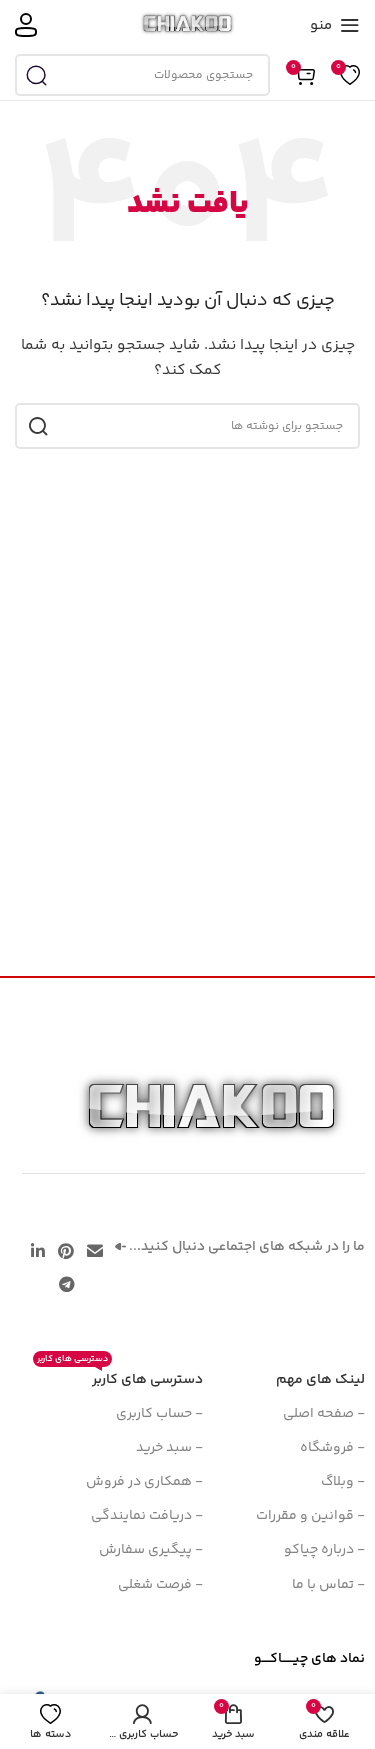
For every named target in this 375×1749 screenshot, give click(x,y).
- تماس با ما (328, 1585)
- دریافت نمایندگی (147, 1516)
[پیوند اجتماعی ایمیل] (95, 1252)
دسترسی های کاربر (120, 1377)
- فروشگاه (332, 1448)
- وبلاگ (343, 1482)
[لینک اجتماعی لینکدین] (37, 1252)
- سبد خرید (169, 1448)
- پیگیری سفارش (151, 1550)
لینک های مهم (320, 1380)
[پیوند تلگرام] (66, 1285)
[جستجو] (36, 75)
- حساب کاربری (159, 1414)
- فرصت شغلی (160, 1585)
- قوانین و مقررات (310, 1516)
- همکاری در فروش (144, 1482)
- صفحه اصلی (324, 1414)
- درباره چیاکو (324, 1550)
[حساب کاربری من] (26, 25)
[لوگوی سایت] (187, 25)
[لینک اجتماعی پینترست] (65, 1252)
